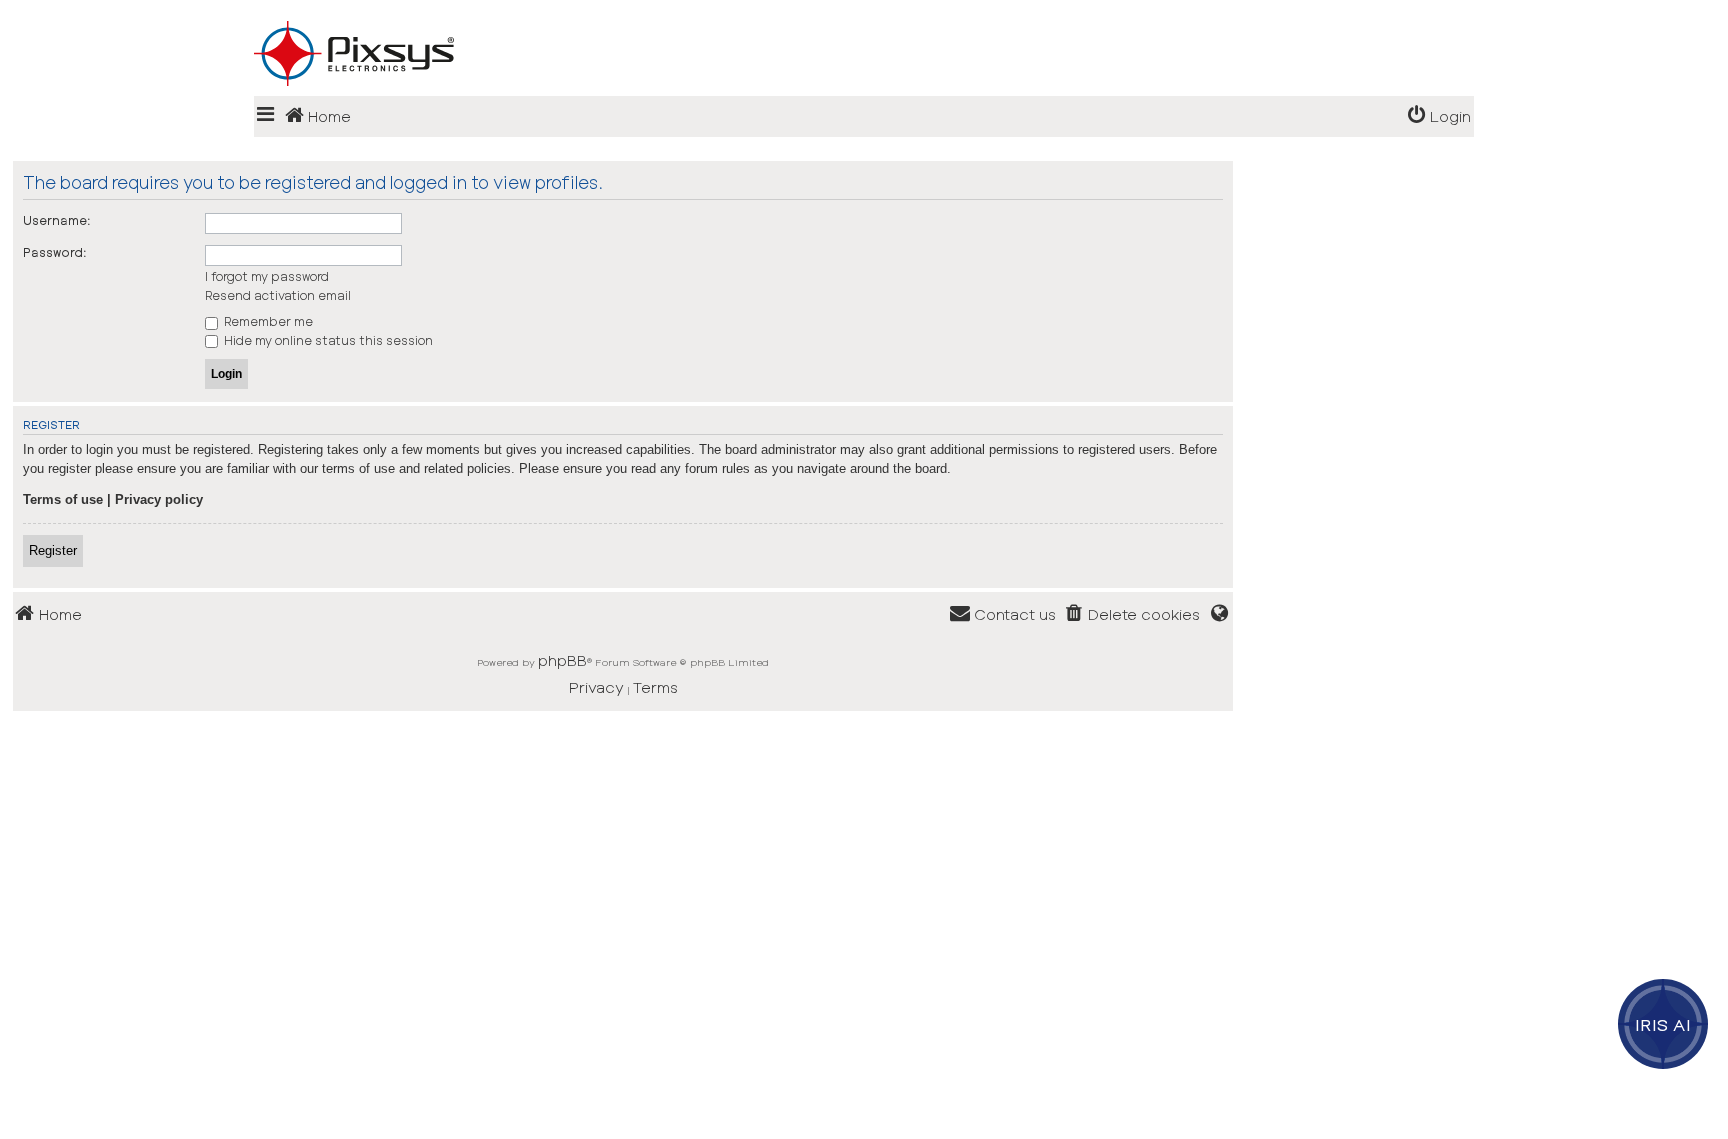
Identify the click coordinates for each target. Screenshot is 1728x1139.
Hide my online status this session (327, 340)
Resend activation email (278, 295)
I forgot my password (267, 276)
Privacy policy (159, 499)
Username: (57, 220)
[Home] (864, 21)
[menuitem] (1439, 116)
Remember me (267, 321)
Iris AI (1663, 1024)
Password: (55, 252)
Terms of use (63, 499)
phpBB (562, 660)
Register (53, 550)
